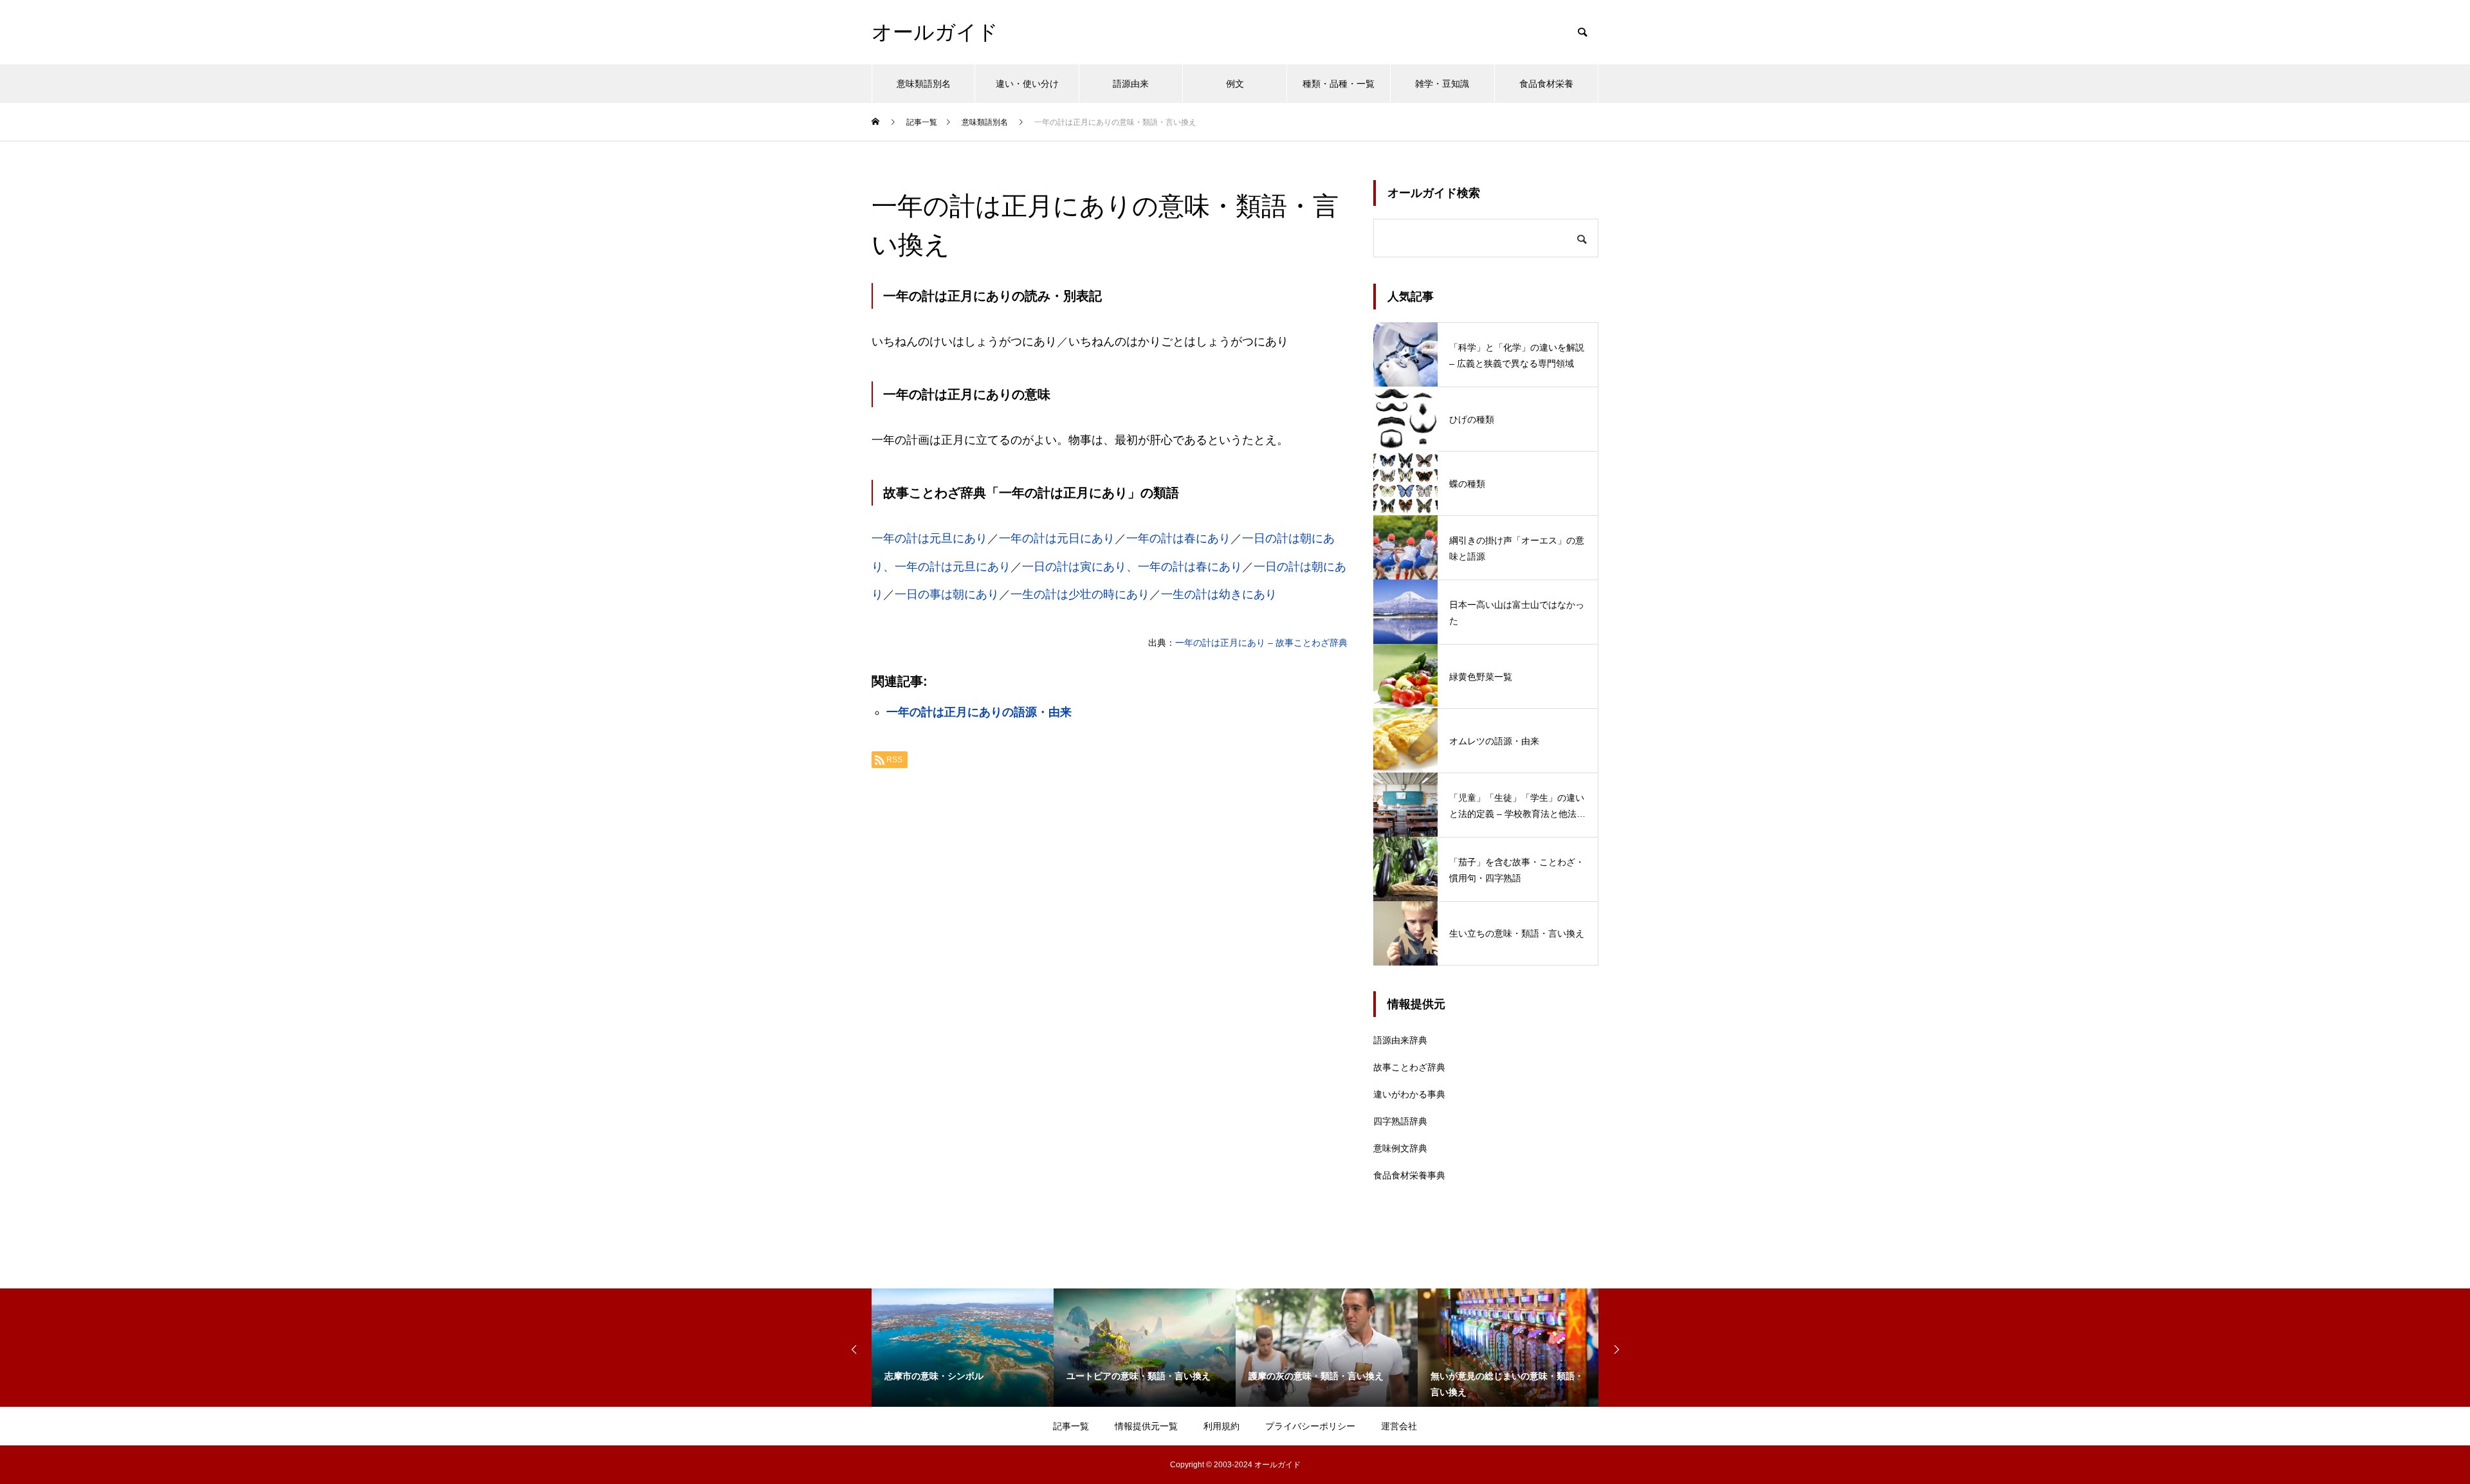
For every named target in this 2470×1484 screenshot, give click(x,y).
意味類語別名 (924, 84)
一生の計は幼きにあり (1219, 594)
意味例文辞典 (1400, 1148)
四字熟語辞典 (1400, 1121)
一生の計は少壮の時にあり (1080, 594)
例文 (1235, 84)
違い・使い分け (1027, 84)
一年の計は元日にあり (1057, 538)
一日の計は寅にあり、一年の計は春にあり (1132, 567)
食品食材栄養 (1546, 84)
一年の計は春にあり (1178, 538)
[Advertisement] (1110, 940)
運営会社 (1399, 1426)
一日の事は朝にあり (947, 594)
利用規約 (1221, 1426)
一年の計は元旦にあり (929, 538)
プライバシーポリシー (1310, 1426)
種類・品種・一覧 (1339, 84)
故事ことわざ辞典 (1409, 1067)
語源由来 (1131, 84)
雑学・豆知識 (1442, 84)
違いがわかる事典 (1409, 1094)
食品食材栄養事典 (1409, 1175)
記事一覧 (1071, 1426)
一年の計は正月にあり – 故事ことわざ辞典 (1261, 643)
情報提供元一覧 (1146, 1426)
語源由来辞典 (1400, 1040)
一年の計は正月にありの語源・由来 (979, 712)
